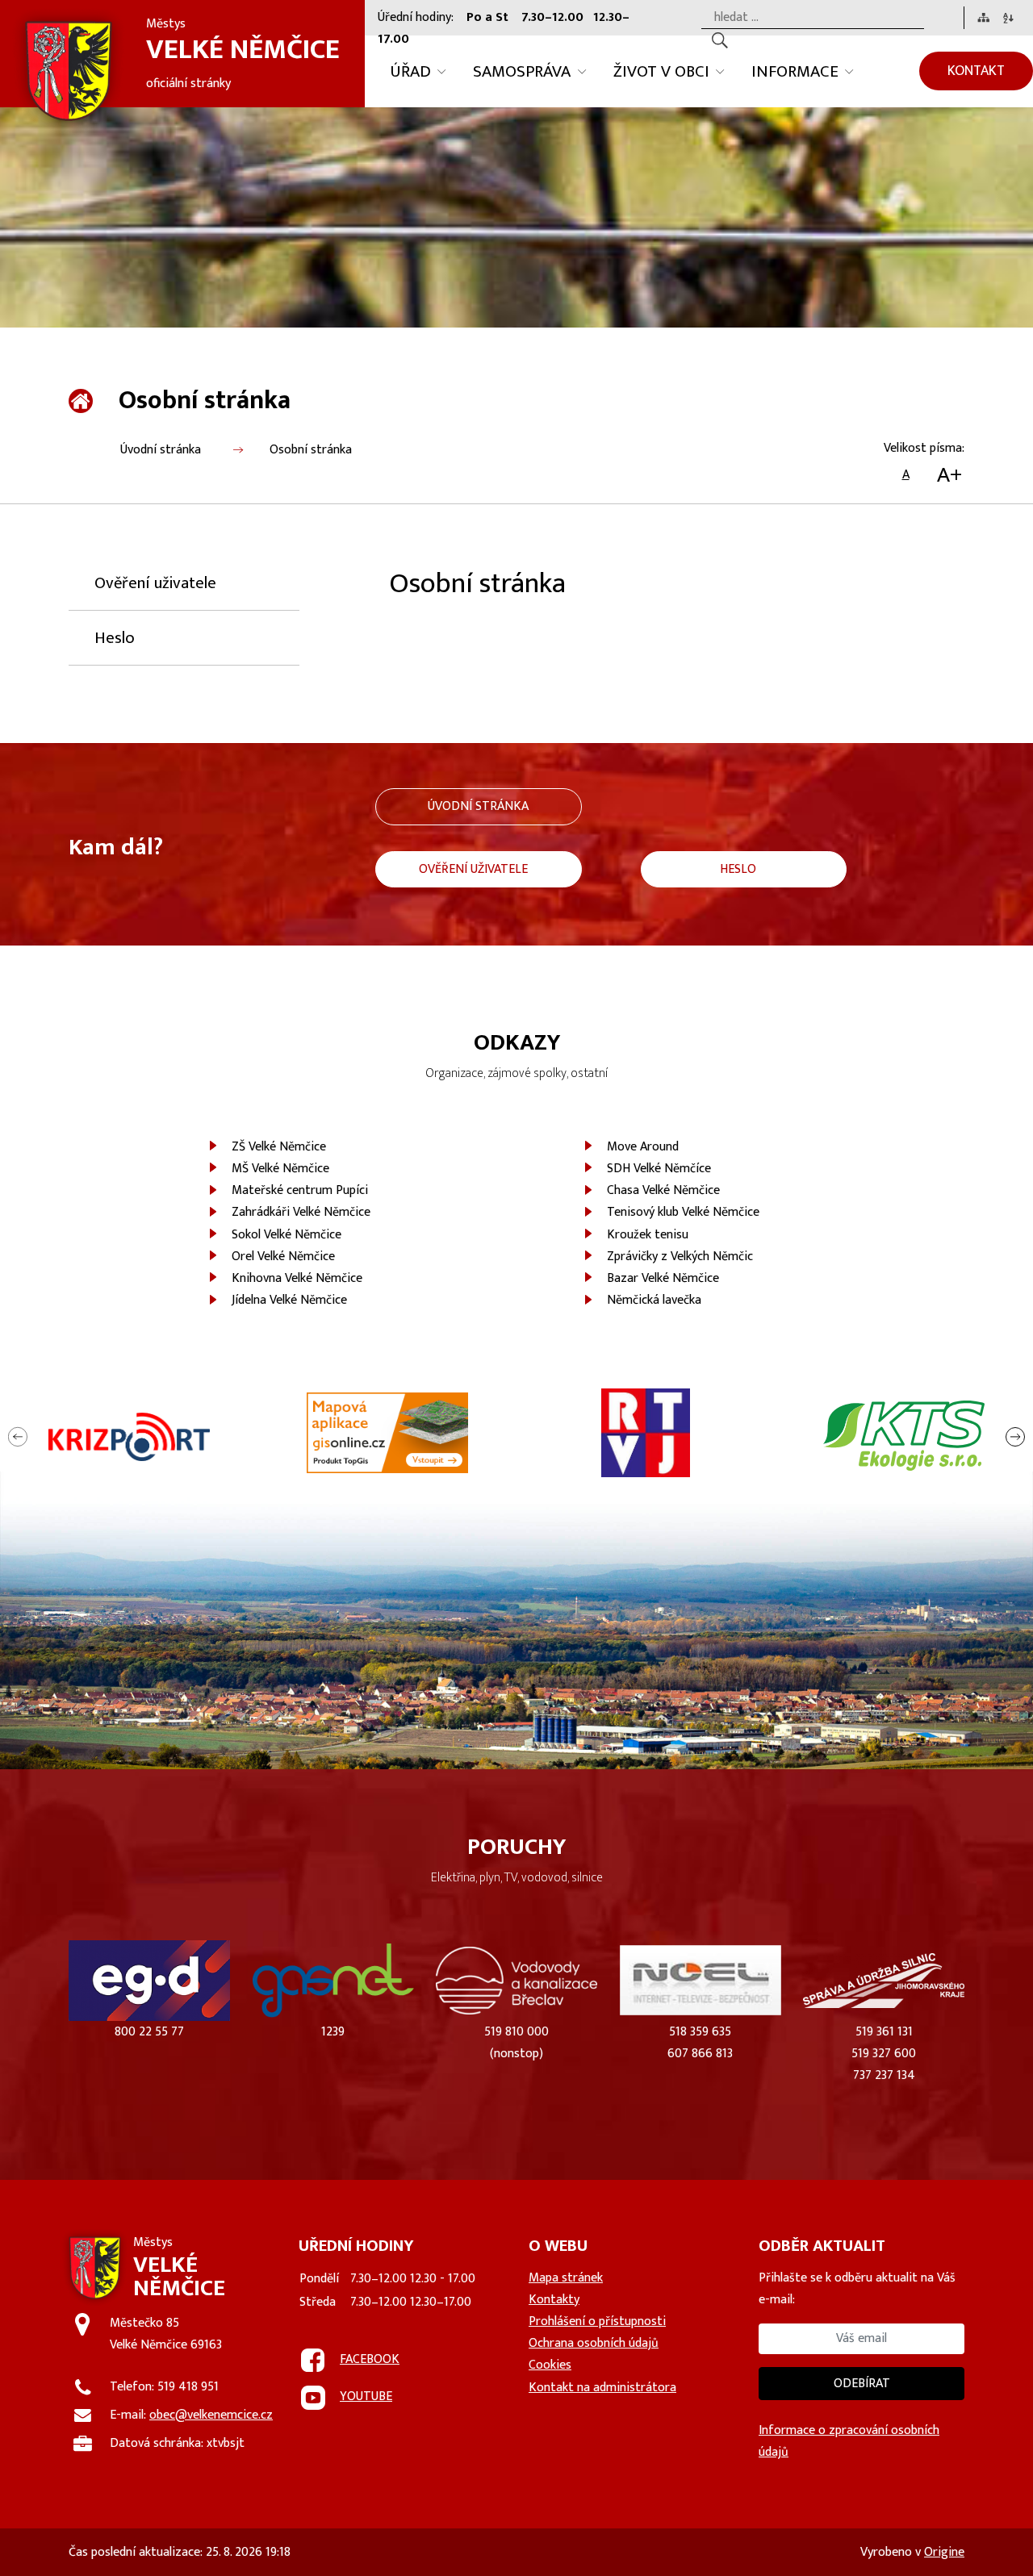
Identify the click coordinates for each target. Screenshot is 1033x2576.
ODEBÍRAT (862, 2384)
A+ (949, 475)
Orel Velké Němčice (283, 1257)
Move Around (643, 1147)
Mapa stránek (566, 2278)
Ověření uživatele (155, 583)
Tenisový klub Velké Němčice (683, 1212)
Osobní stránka (311, 450)
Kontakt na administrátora (602, 2388)
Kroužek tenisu (648, 1235)
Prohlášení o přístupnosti (597, 2321)
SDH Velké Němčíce (659, 1169)
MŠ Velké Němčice (280, 1169)
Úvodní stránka (161, 450)
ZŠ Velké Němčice (279, 1147)
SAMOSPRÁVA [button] (522, 71)
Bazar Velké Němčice (663, 1278)
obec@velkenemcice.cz (211, 2415)
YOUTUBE (366, 2396)
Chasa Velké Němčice (663, 1190)
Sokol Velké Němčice (286, 1235)
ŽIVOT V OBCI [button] (661, 71)
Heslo (115, 638)
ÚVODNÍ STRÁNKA (478, 806)
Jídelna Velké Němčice (289, 1300)
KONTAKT (976, 71)
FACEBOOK (370, 2359)
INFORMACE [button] (795, 71)
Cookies (550, 2365)
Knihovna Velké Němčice (297, 1278)
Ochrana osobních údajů (594, 2343)
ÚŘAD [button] (411, 71)
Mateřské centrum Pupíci (300, 1190)
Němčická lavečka (654, 1300)
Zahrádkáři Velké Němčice (301, 1212)
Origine (944, 2552)
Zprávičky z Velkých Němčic (680, 1257)
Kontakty (554, 2300)
